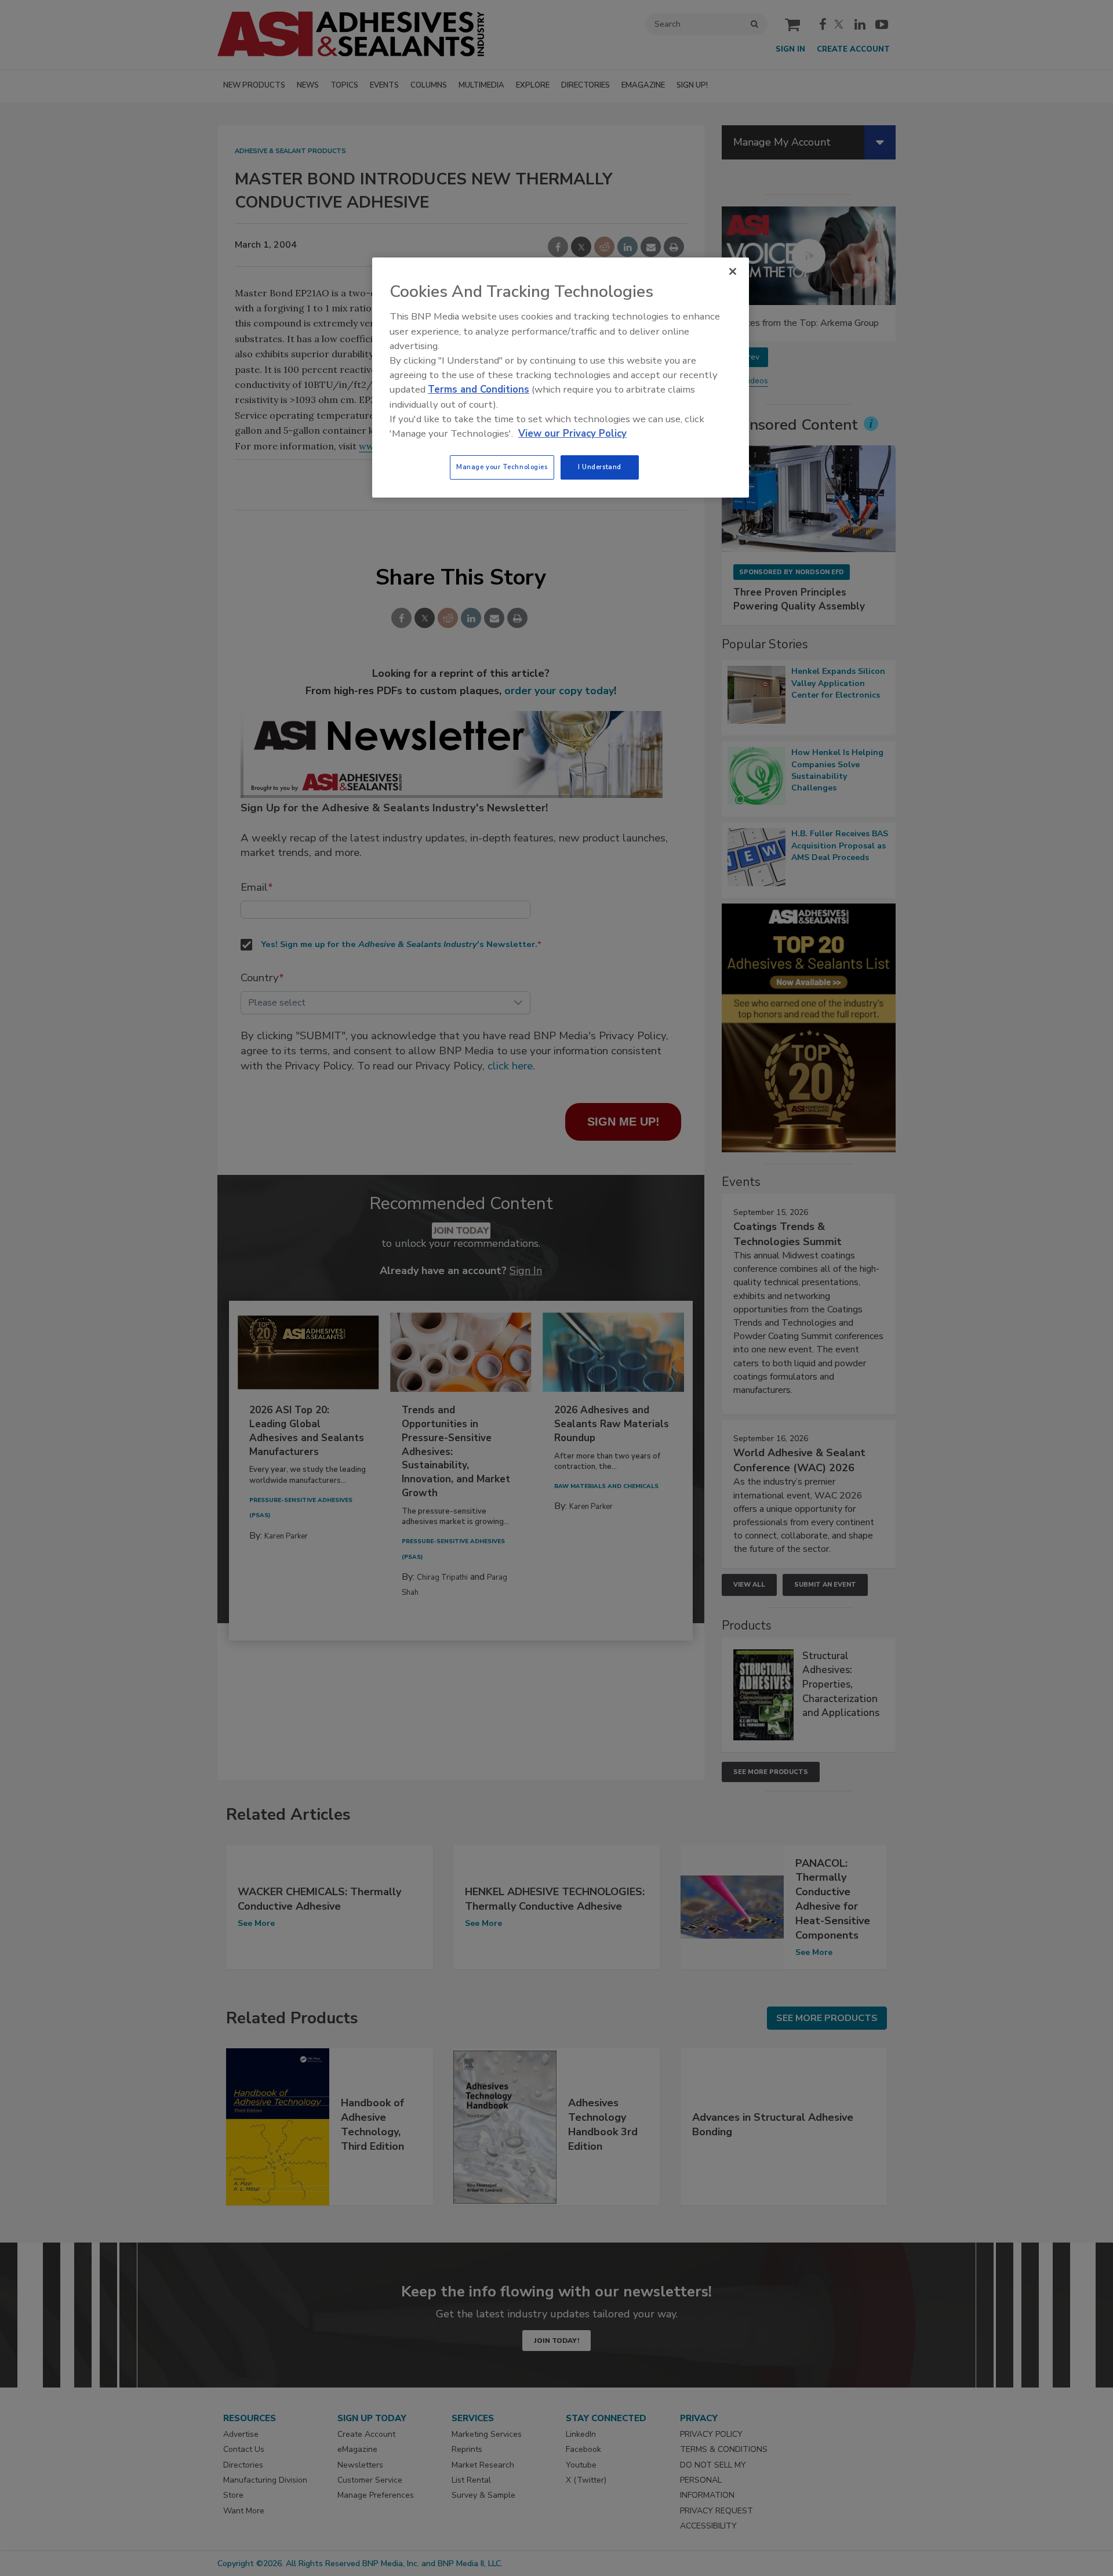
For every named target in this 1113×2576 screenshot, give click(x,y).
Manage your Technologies (502, 467)
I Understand (600, 467)
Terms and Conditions (479, 389)
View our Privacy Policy (572, 433)
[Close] (733, 271)
